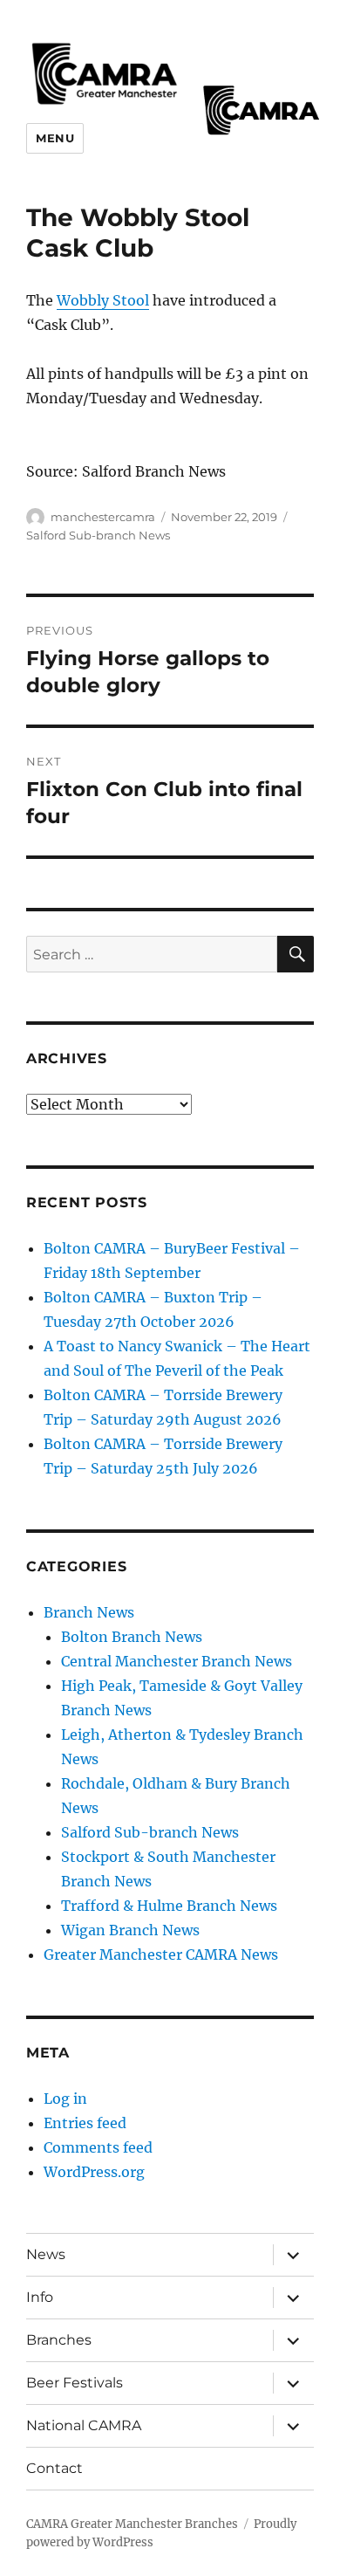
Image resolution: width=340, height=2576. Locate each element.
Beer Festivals (75, 2383)
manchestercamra (103, 517)
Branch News (89, 1612)
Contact (54, 2468)
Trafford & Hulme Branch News (169, 1906)
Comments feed (98, 2147)
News (46, 2254)
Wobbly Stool (103, 300)
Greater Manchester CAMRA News (161, 1954)
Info (40, 2297)
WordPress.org (94, 2172)
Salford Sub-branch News (98, 535)
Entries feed (85, 2123)
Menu (55, 138)
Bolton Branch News (132, 1637)
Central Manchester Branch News (177, 1661)
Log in (65, 2099)
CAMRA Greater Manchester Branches (132, 2524)
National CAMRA (84, 2425)
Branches (59, 2340)
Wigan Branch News (130, 1930)
